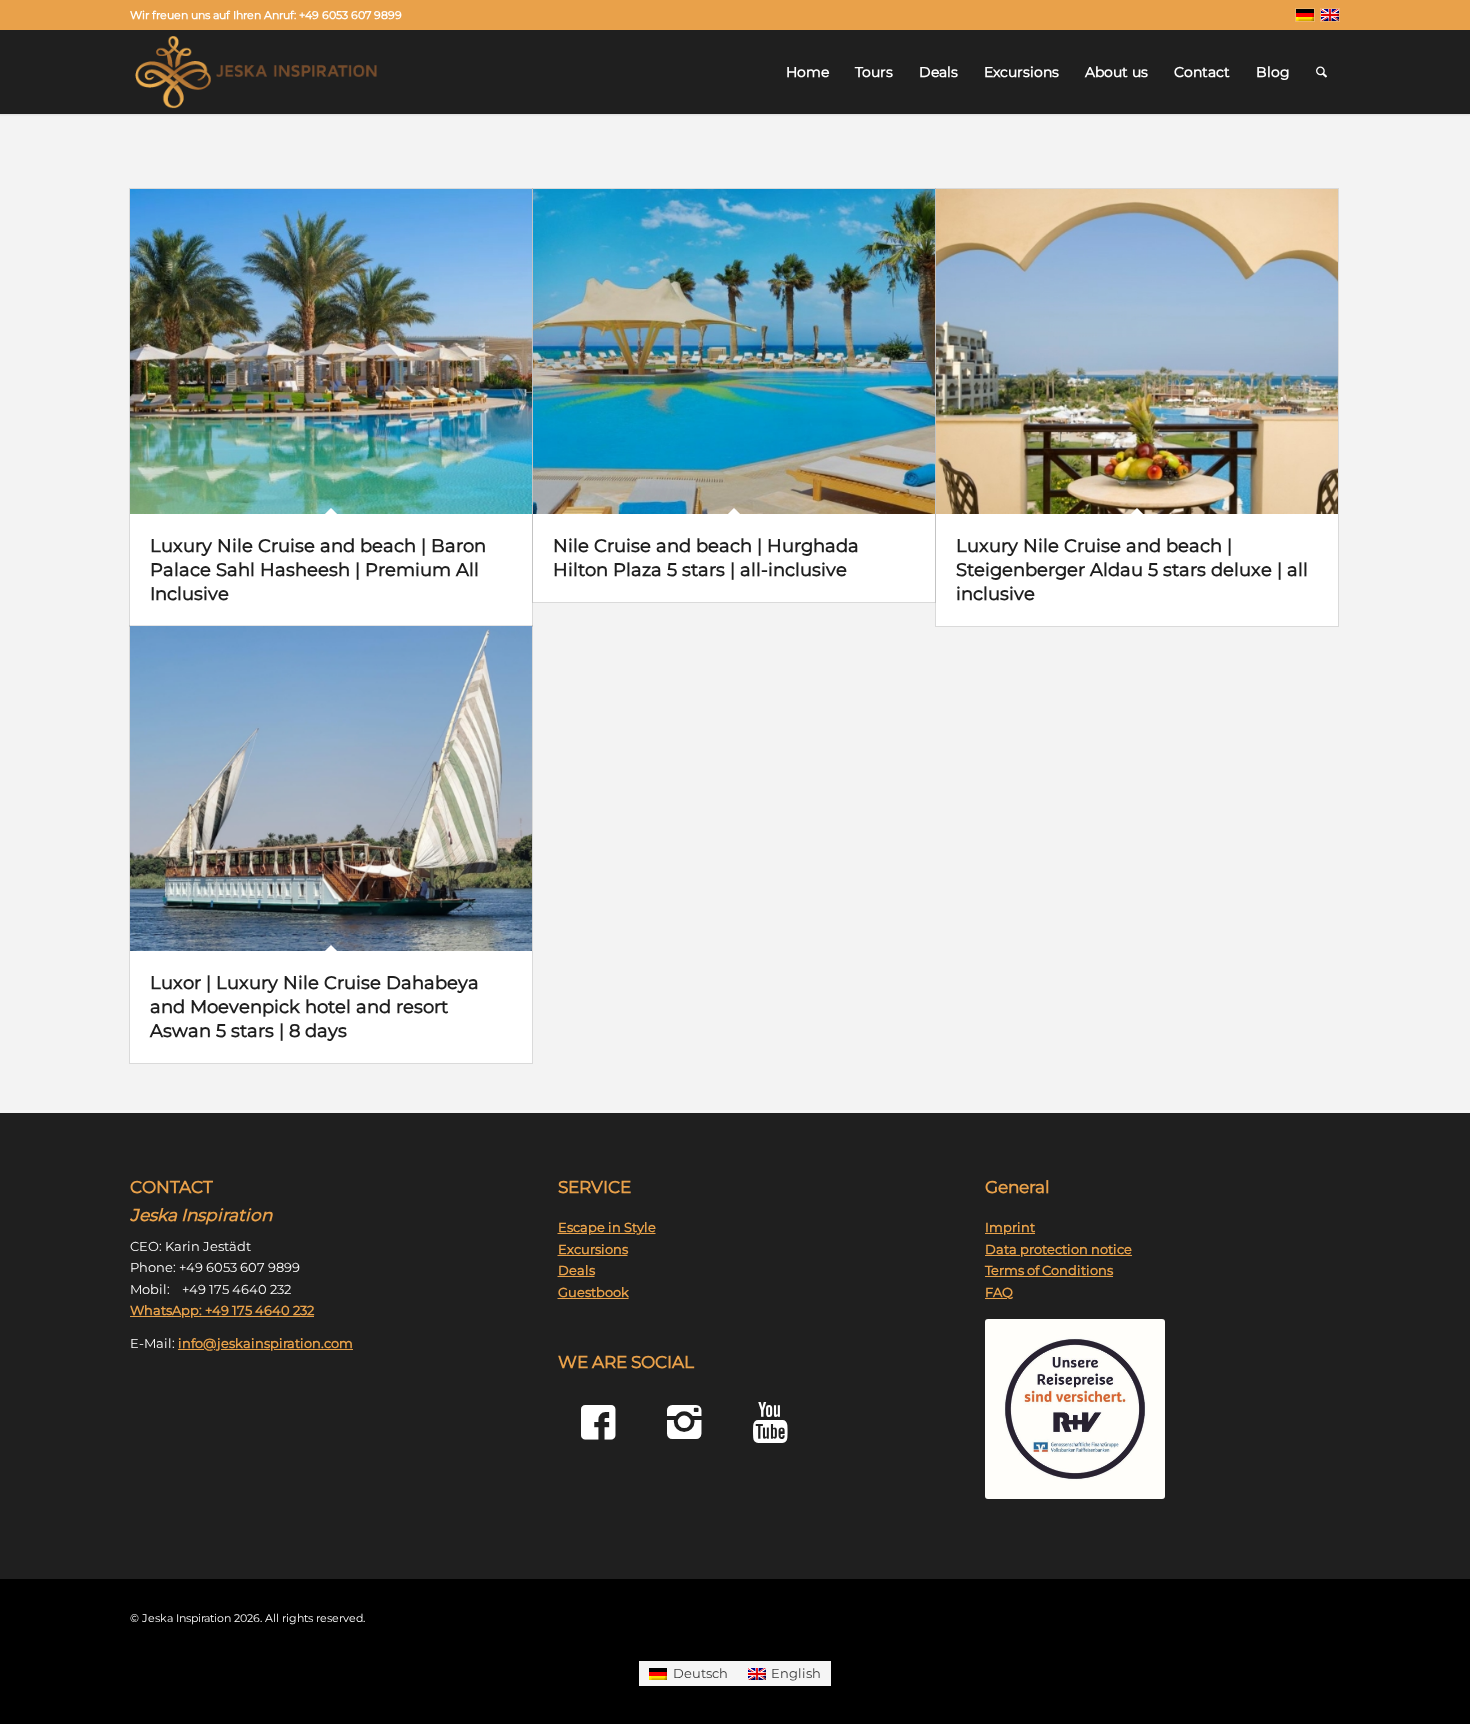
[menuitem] (807, 72)
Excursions (593, 1249)
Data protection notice (1058, 1249)
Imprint (1010, 1227)
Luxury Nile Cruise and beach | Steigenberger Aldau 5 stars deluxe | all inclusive (1132, 570)
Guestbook (593, 1292)
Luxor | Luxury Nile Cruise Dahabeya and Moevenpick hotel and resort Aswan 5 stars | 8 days (314, 1007)
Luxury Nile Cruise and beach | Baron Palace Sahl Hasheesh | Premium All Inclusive (318, 570)
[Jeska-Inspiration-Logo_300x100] (256, 72)
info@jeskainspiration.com (265, 1343)
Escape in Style (607, 1227)
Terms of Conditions (1049, 1270)
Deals (576, 1270)
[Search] (1321, 72)
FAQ (999, 1292)
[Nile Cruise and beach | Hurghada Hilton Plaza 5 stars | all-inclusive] (734, 351)
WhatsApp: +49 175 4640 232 (222, 1310)
